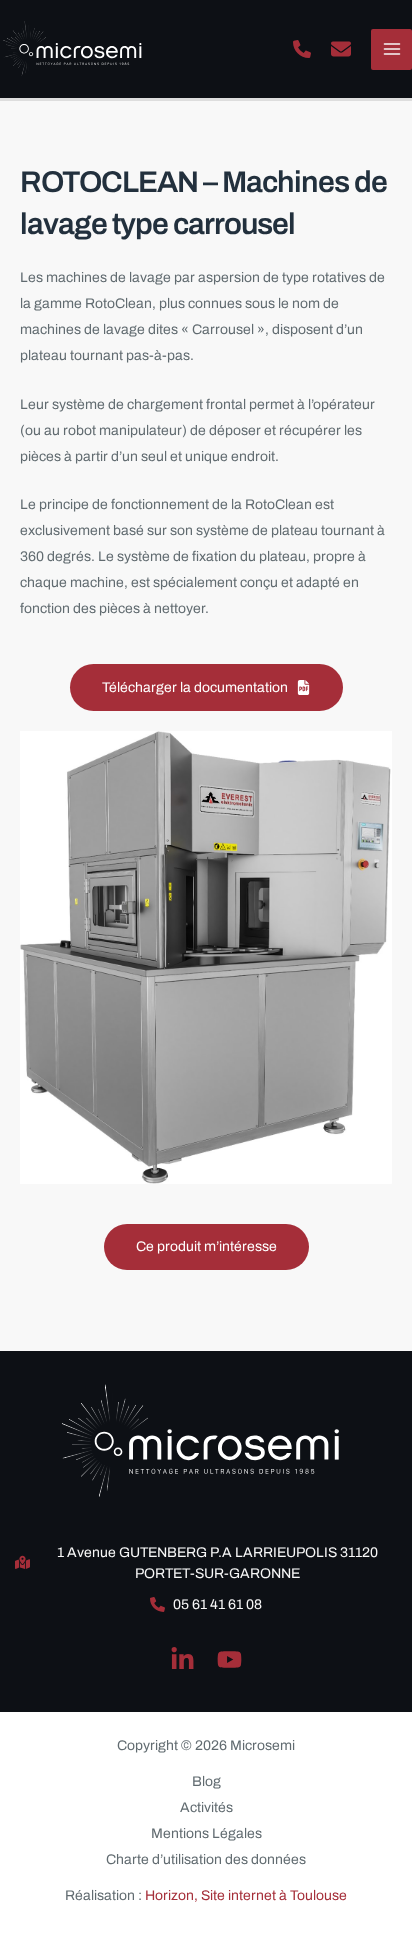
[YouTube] (229, 1659)
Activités (206, 1807)
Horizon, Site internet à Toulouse (246, 1895)
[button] (302, 49)
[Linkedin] (182, 1659)
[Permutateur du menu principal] (391, 49)
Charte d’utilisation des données (206, 1859)
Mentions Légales (206, 1833)
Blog (206, 1781)
